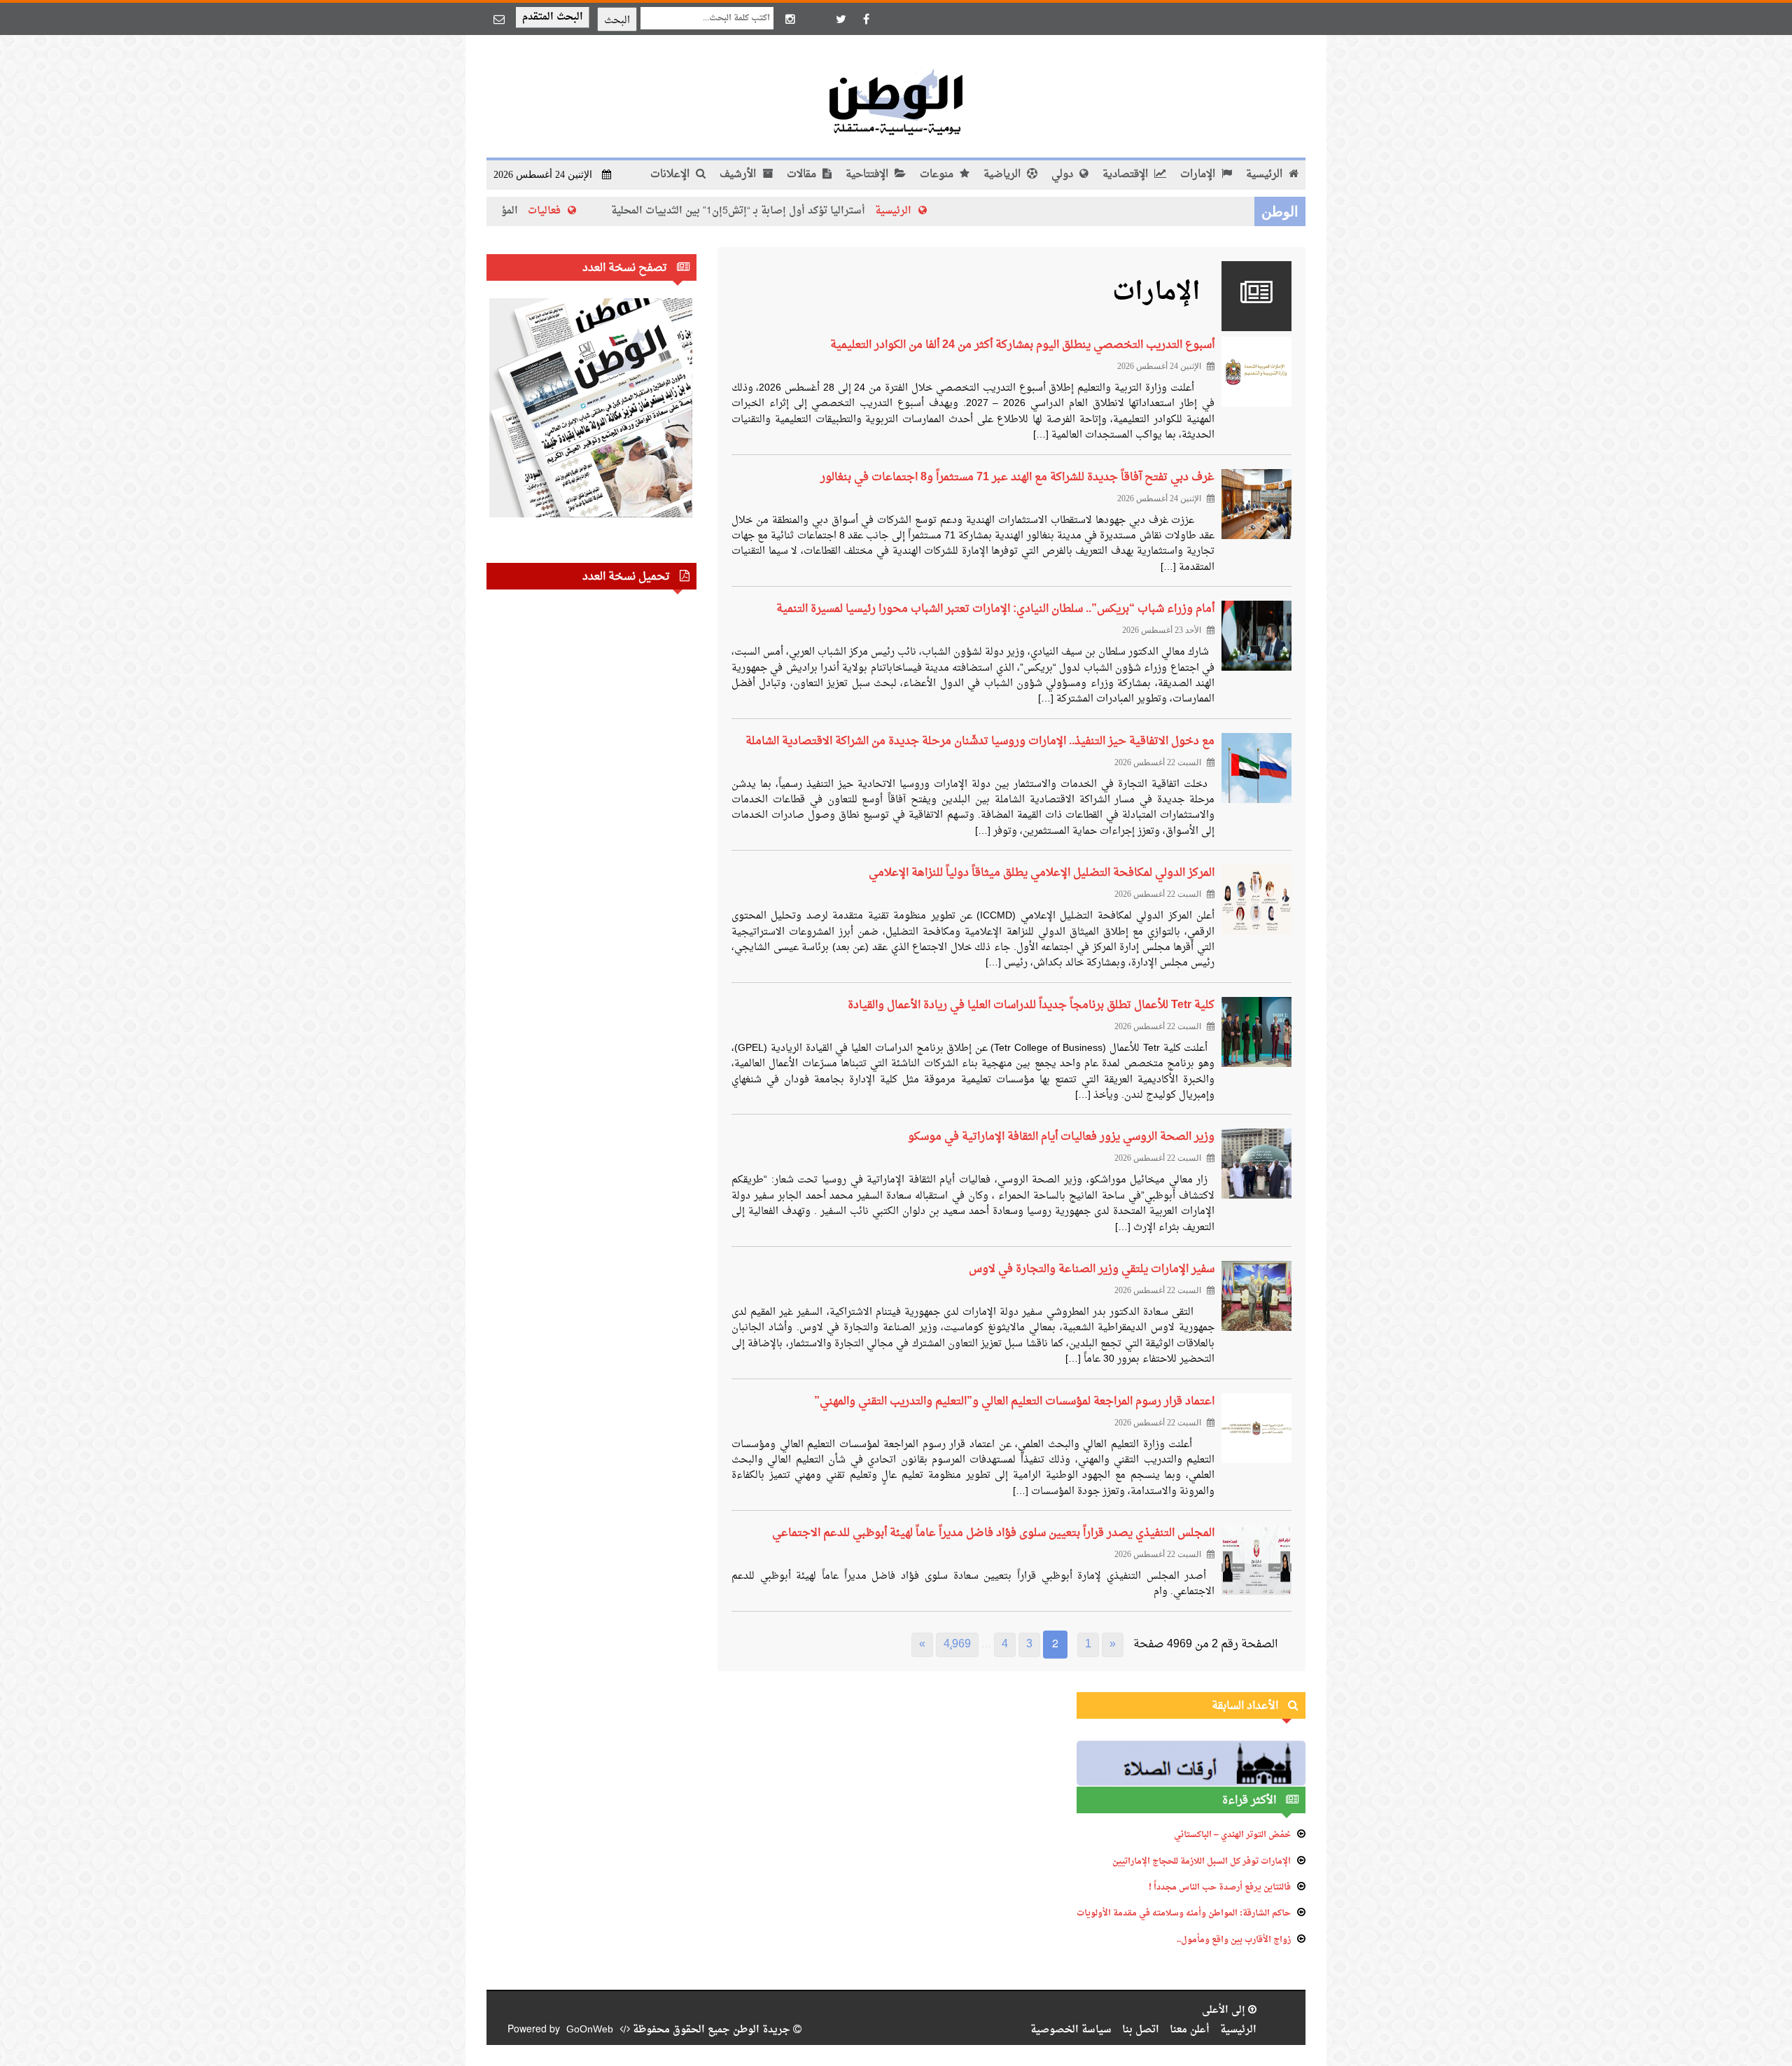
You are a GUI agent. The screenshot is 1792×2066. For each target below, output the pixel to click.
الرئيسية (1266, 175)
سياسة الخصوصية (1071, 2030)
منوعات (938, 175)
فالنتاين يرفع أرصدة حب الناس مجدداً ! (1220, 1887)
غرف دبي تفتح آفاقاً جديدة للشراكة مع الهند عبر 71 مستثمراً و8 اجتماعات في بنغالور (1017, 477)
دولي (1064, 175)
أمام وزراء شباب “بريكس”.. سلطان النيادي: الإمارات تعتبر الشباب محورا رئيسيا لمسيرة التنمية (995, 609)
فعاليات (641, 211)
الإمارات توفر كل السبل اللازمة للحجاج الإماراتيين (1202, 1862)
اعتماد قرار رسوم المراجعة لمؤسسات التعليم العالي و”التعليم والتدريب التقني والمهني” (1014, 1402)
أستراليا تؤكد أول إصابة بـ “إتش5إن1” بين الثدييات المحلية (835, 211)
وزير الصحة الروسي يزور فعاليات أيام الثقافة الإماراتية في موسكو (1061, 1137)
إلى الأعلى (1225, 2010)
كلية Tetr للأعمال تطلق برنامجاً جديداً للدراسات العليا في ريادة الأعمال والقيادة (1031, 1005)
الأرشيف (739, 175)
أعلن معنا (1190, 2030)
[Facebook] (866, 19)
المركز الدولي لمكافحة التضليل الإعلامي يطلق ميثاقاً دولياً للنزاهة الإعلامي (1042, 873)
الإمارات (1199, 175)
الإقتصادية (1127, 175)
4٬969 (957, 1645)
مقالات (803, 175)
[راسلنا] (499, 19)
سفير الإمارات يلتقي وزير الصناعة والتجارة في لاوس (1092, 1269)
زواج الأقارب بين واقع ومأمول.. (1234, 1940)
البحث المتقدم (553, 17)
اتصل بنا (1141, 2030)
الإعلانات (671, 175)
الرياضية (1003, 175)
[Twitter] (841, 19)
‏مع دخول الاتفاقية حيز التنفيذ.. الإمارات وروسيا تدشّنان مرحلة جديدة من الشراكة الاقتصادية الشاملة (980, 741)
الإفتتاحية (868, 175)
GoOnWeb (590, 2030)
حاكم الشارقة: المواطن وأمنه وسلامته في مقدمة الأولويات (1184, 1913)
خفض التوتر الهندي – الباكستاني (1232, 1835)
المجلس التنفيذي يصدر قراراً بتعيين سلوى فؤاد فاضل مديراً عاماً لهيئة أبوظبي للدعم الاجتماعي (993, 1533)
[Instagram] (790, 19)
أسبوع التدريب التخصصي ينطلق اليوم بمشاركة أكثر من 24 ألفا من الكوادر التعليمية (1022, 345)
